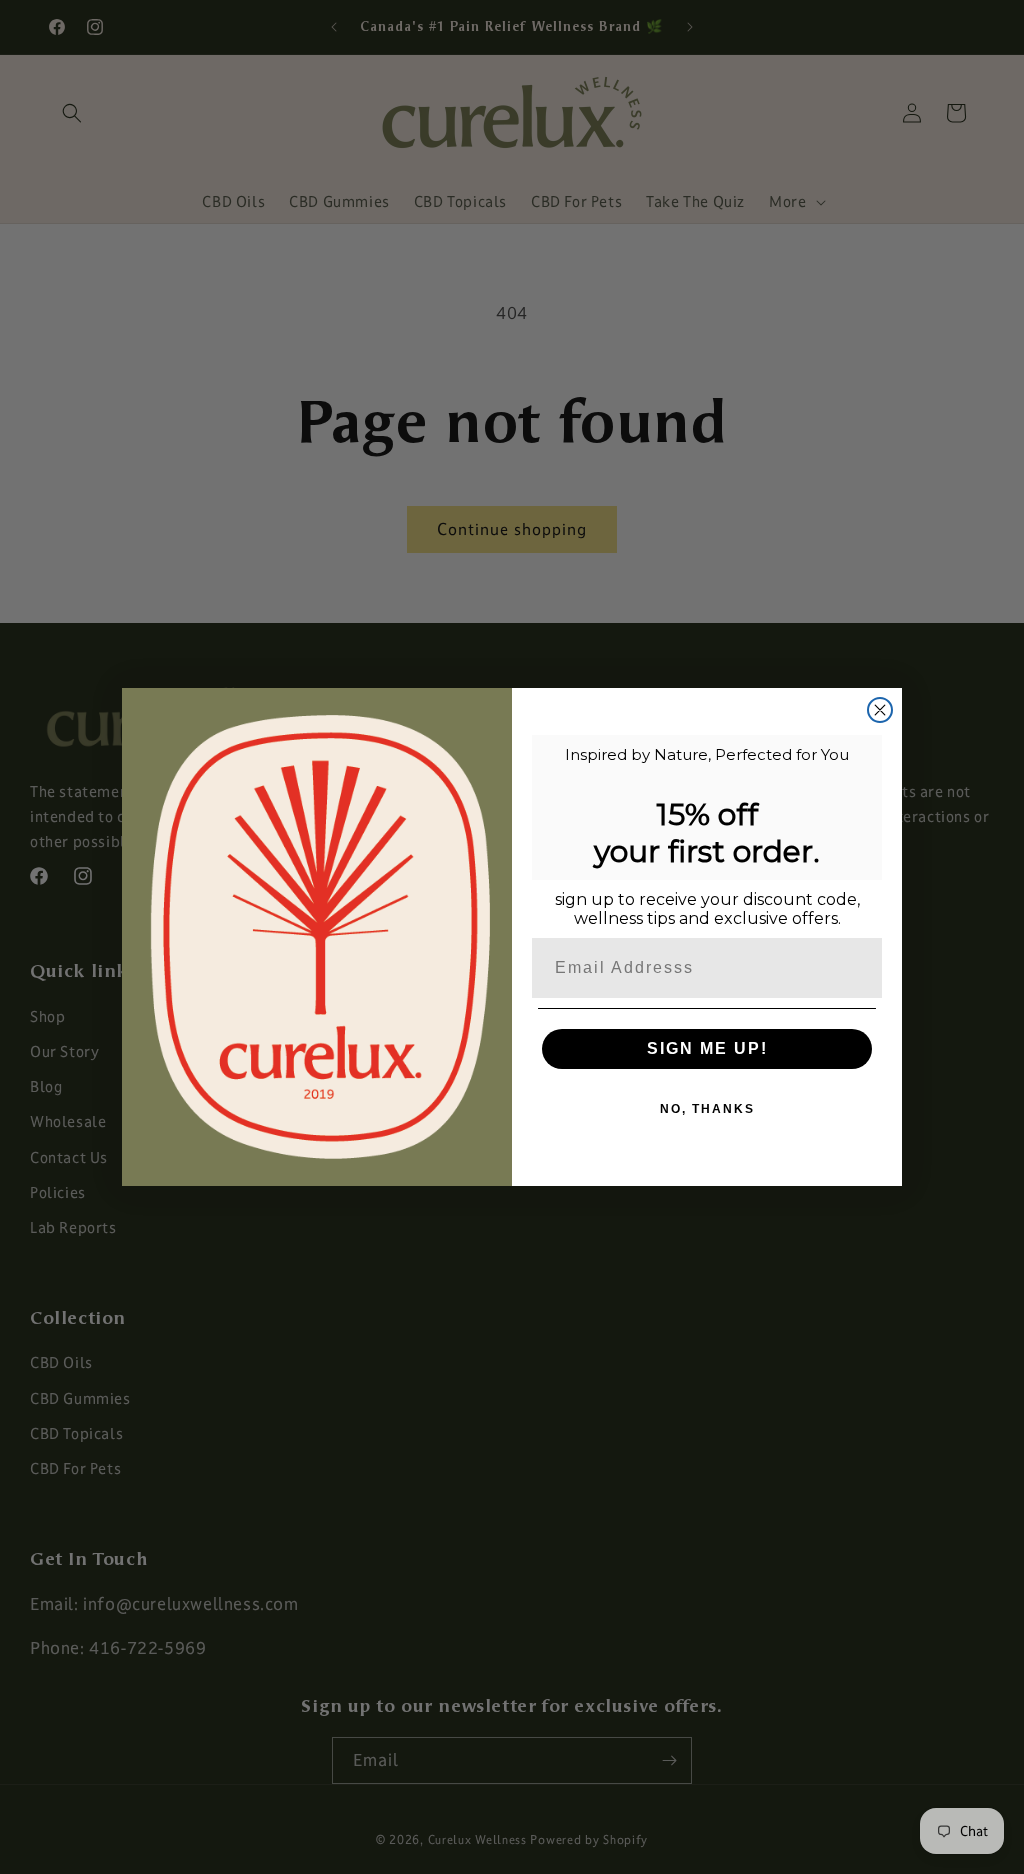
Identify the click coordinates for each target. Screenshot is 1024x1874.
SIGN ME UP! (707, 1048)
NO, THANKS (707, 1109)
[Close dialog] (880, 710)
